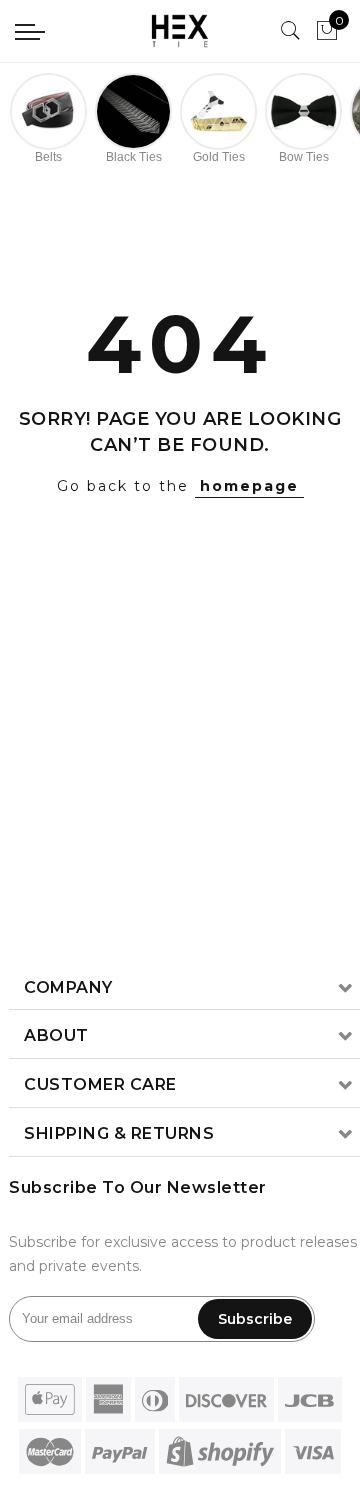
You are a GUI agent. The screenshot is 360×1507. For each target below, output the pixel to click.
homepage (249, 486)
